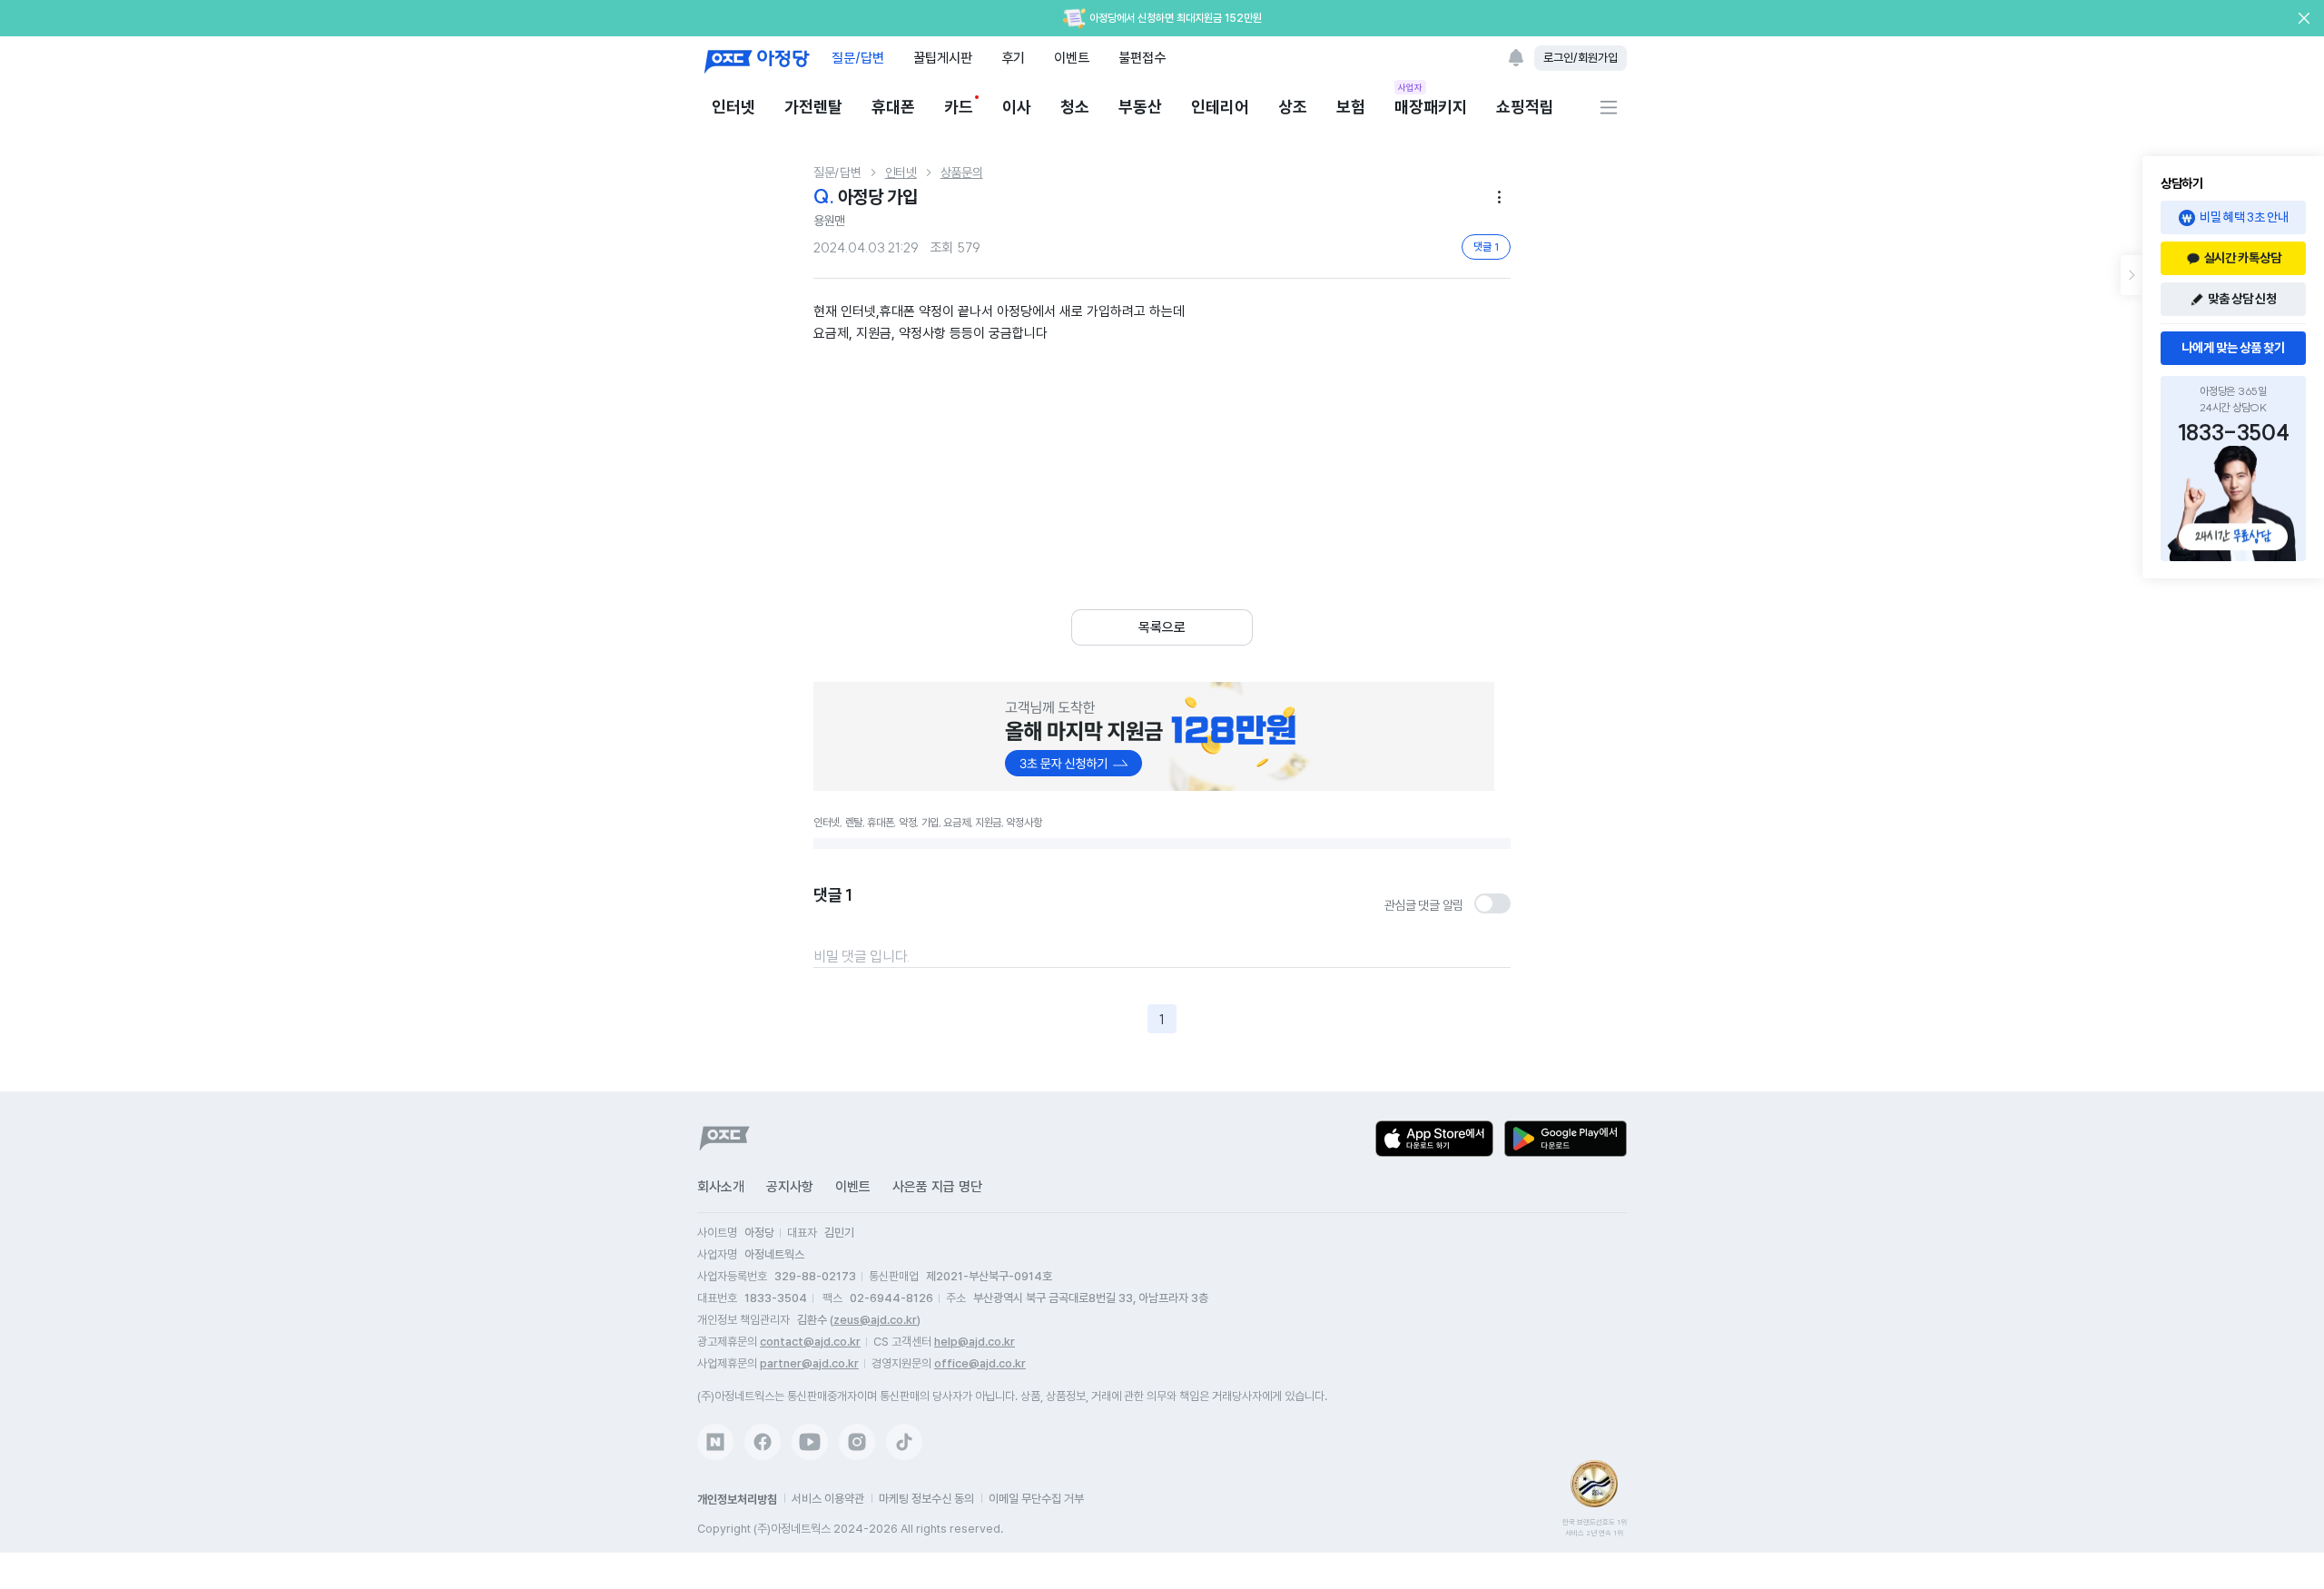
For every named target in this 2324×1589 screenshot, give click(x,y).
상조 (1293, 107)
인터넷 (734, 107)
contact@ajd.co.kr (810, 1342)
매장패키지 (1431, 106)
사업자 (1410, 87)
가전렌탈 (813, 107)
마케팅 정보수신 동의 (926, 1499)
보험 (1351, 107)
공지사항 (790, 1187)
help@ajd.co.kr (975, 1342)
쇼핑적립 (1525, 107)
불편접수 (1142, 58)
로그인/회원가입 (1581, 58)
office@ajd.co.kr (980, 1363)
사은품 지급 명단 (937, 1187)
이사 (1017, 107)
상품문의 (962, 173)
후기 (1013, 58)
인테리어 (1220, 107)
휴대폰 (893, 107)
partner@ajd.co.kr (809, 1363)
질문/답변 (858, 58)
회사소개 (721, 1187)
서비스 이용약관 (828, 1499)
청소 (1075, 107)
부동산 (1140, 107)
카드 (959, 107)
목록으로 (1162, 627)
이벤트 (1072, 58)
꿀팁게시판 (943, 58)
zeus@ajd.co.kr (875, 1320)
